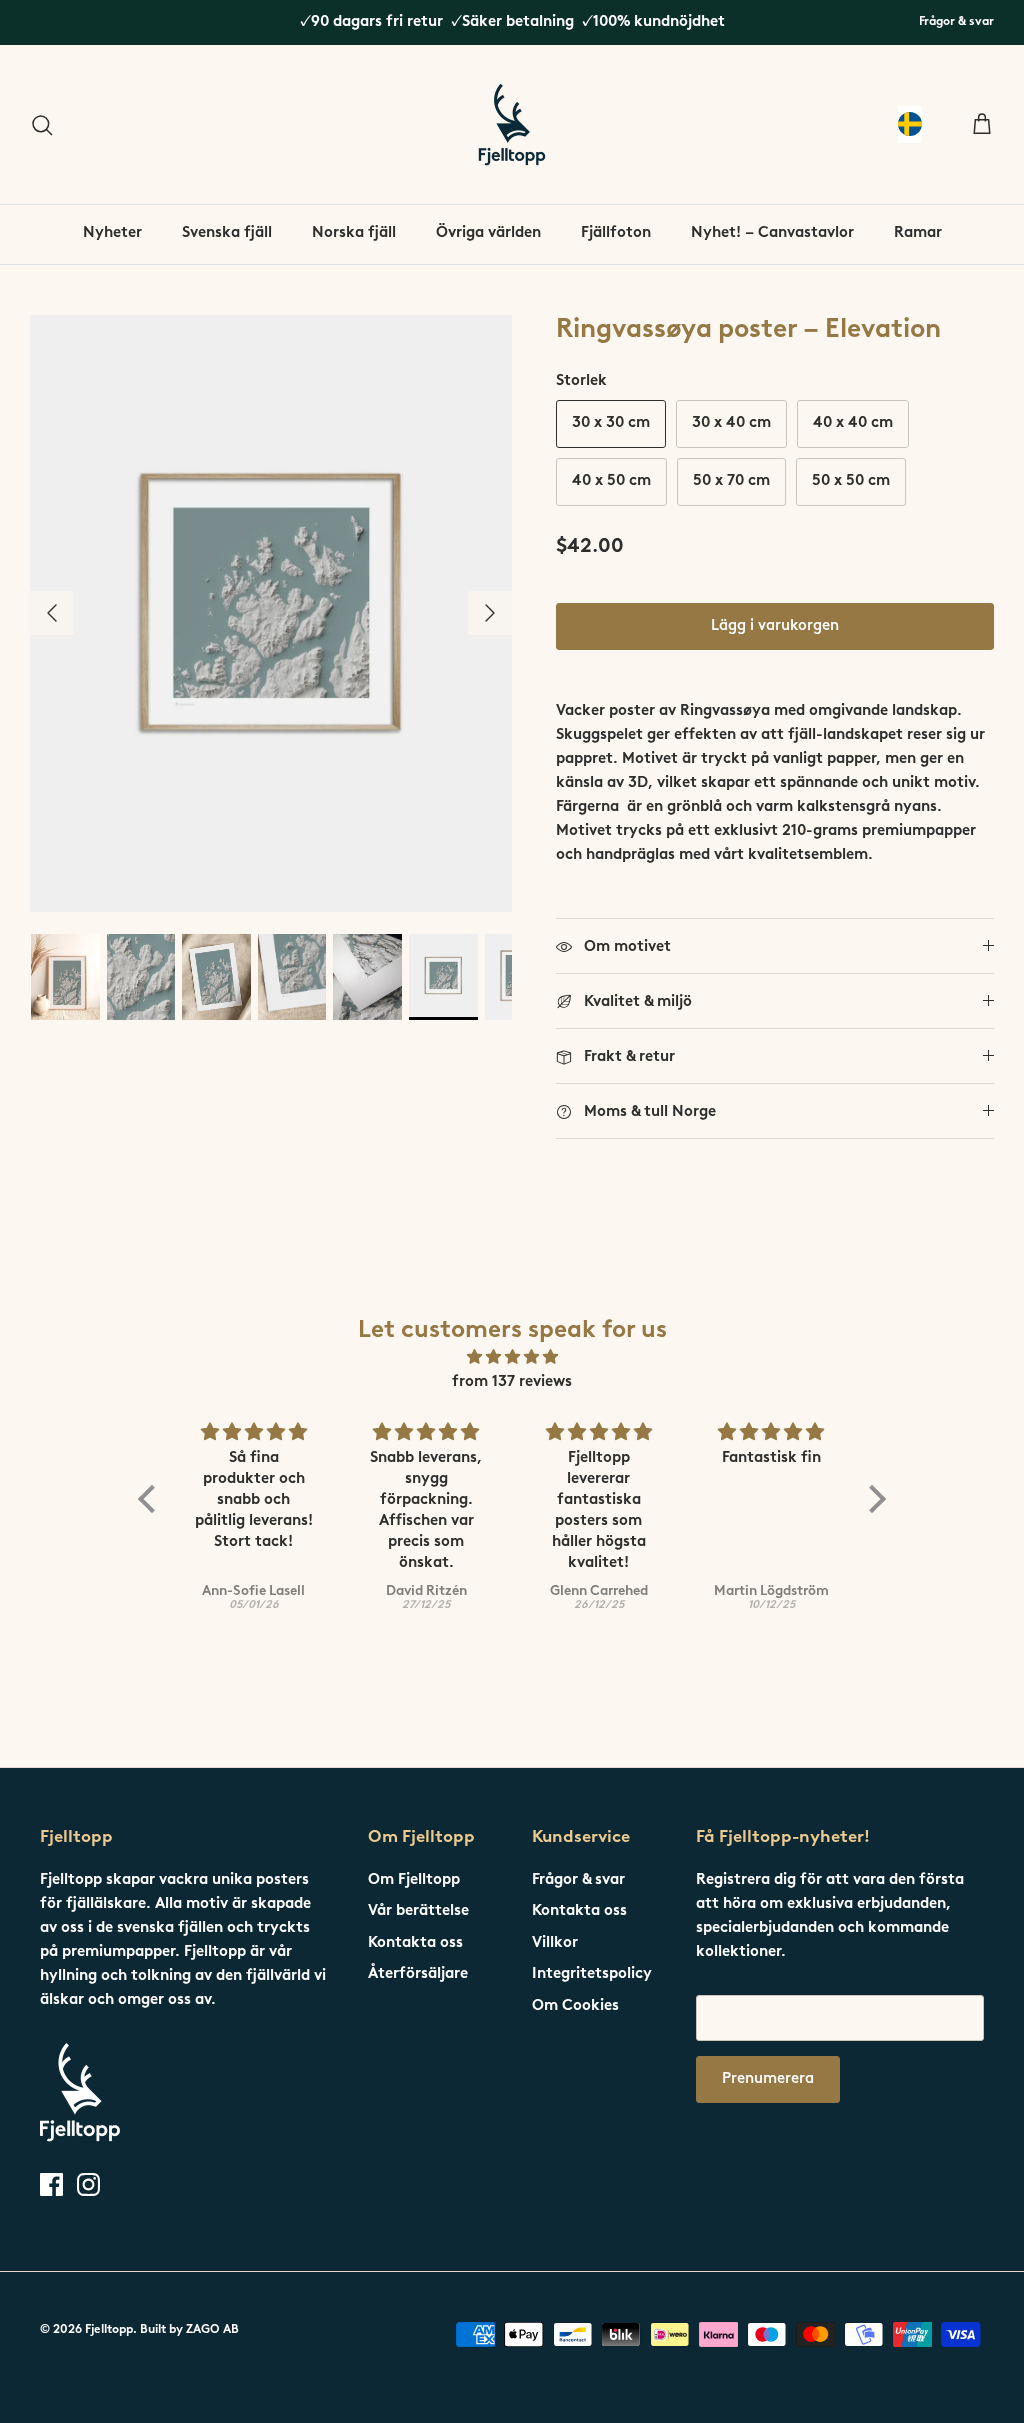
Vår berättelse (418, 1911)
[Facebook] (51, 2184)
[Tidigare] (52, 613)
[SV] (910, 124)
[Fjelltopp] (512, 124)
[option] (271, 614)
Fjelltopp (109, 2330)
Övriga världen (488, 233)
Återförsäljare (418, 1974)
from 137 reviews (512, 1382)
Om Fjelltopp (414, 1880)
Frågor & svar (956, 22)
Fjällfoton (616, 233)
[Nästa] (490, 613)
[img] (512, 1358)
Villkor (555, 1943)
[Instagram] (88, 2184)
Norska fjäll (354, 233)
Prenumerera (768, 2079)
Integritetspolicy (592, 1974)
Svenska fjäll (227, 233)
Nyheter (112, 233)
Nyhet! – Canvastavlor (772, 233)
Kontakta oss (415, 1943)
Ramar (918, 233)
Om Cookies (575, 2006)
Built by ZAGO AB (189, 2330)
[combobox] (910, 124)
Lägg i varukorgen (775, 626)
